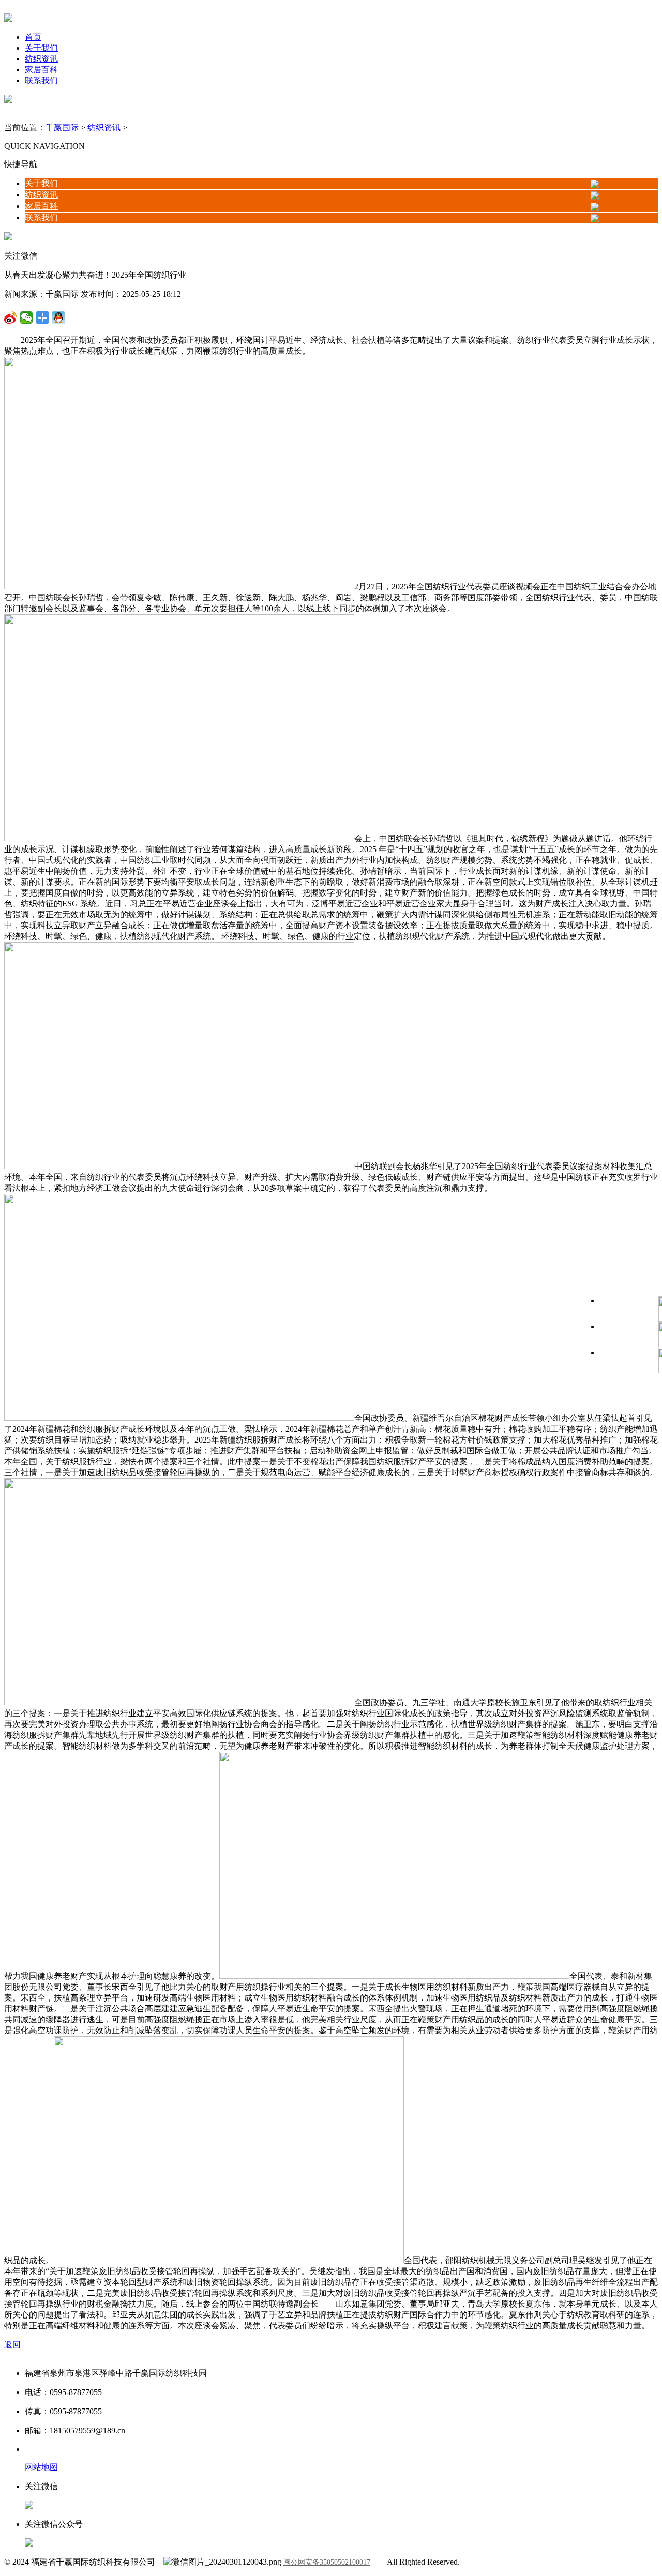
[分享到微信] (11, 317)
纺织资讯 (41, 59)
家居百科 (41, 70)
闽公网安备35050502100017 (327, 2562)
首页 (33, 37)
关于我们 (41, 48)
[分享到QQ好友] (43, 317)
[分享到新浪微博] (27, 317)
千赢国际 (62, 127)
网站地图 (41, 2467)
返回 (12, 2345)
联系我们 (41, 80)
